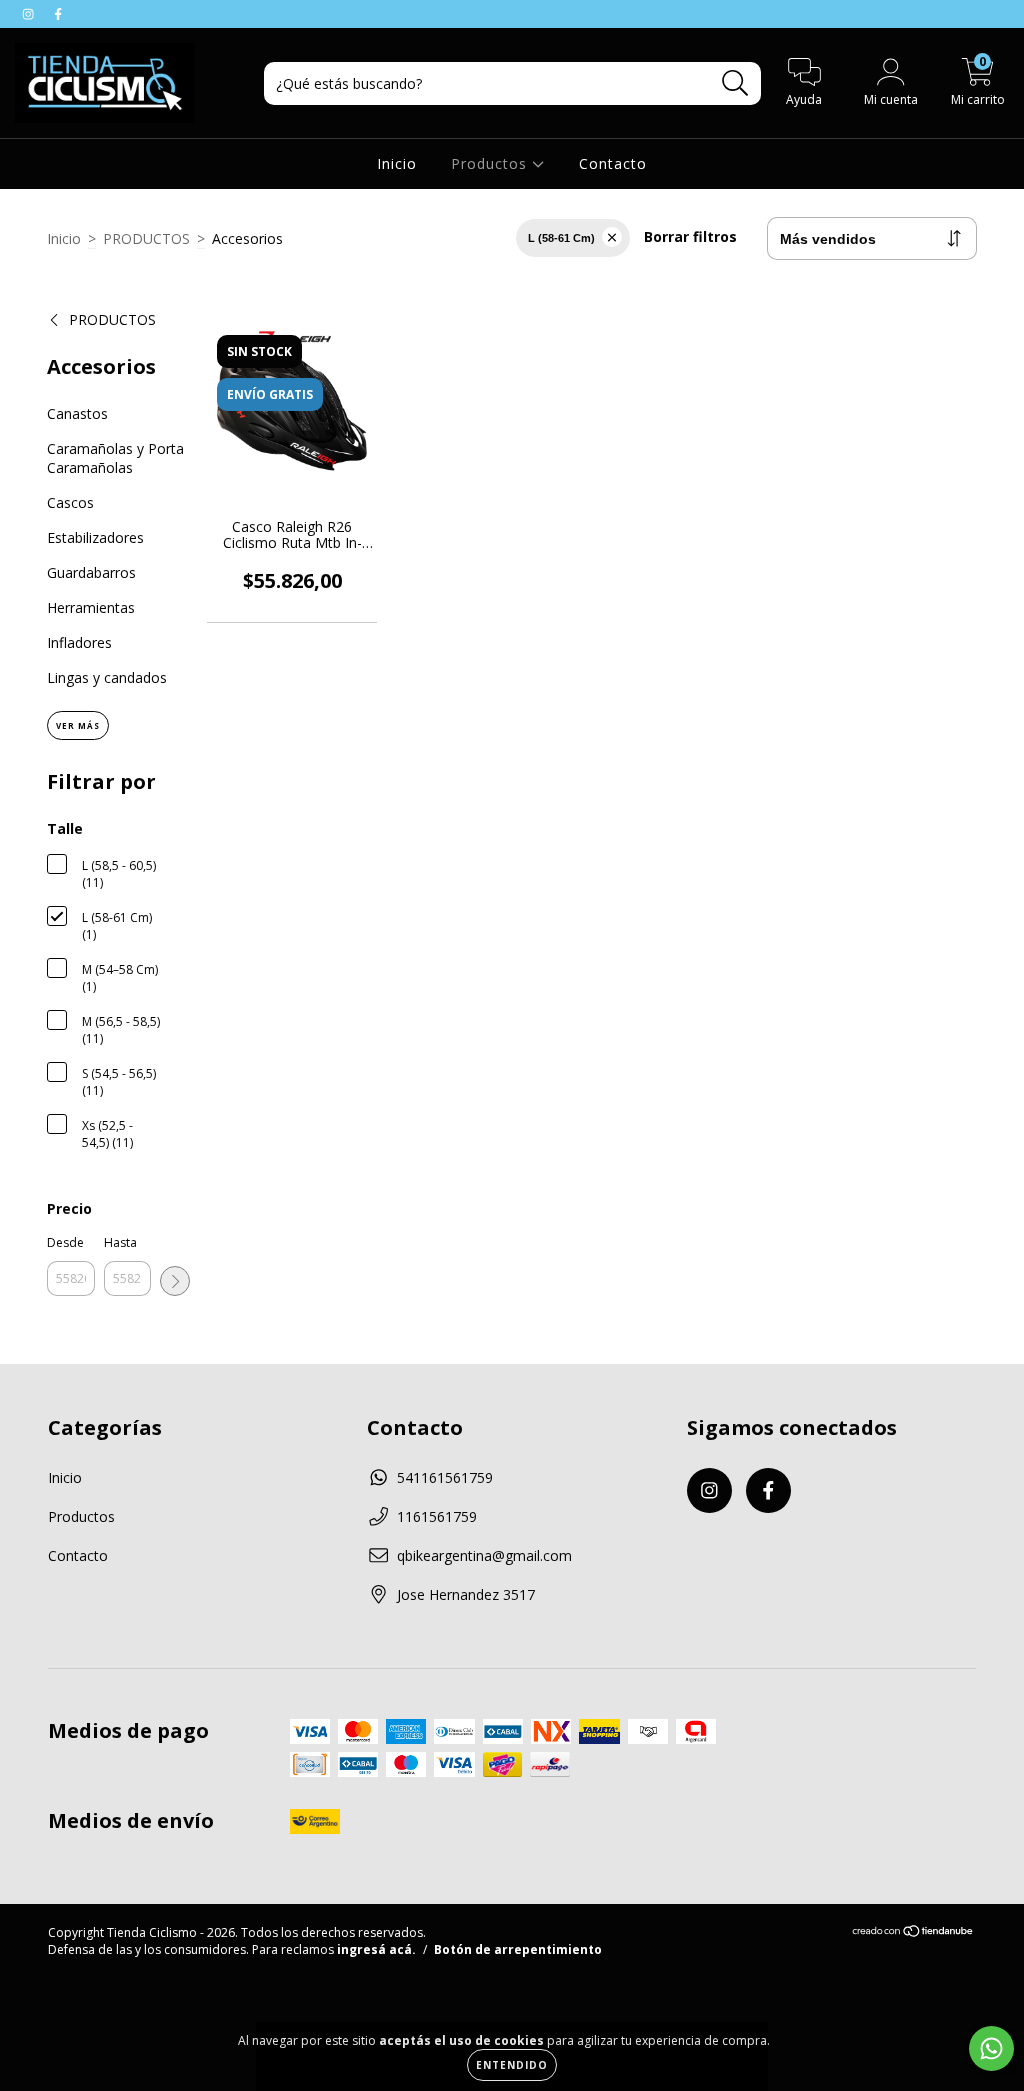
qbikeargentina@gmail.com (484, 1555)
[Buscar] (735, 83)
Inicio (397, 163)
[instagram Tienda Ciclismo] (30, 13)
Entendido (512, 2065)
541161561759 (445, 1477)
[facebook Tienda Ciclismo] (58, 13)
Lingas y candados (107, 677)
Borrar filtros (690, 236)
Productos (491, 163)
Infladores (79, 642)
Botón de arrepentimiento (518, 1949)
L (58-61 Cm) (561, 238)
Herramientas (91, 607)
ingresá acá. (376, 1949)
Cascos (70, 502)
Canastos (77, 413)
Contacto (613, 163)
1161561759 (437, 1516)
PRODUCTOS (146, 238)
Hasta (120, 1242)
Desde (65, 1242)
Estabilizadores (95, 537)
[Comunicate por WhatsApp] (991, 2048)
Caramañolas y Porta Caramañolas (115, 458)
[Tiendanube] (913, 1933)
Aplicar (175, 1281)
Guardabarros (91, 572)
